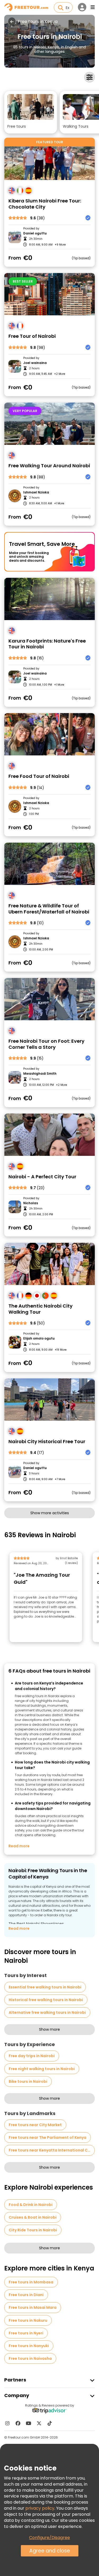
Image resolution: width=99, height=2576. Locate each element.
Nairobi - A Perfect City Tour (42, 1177)
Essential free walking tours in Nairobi (45, 1987)
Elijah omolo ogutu (39, 1338)
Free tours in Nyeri (26, 2333)
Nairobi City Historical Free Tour (47, 1442)
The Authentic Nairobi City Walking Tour (41, 1309)
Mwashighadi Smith (40, 1074)
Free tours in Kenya (38, 22)
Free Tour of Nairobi (32, 336)
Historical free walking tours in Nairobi (46, 2000)
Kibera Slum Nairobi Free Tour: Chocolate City (45, 204)
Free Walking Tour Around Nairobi (49, 466)
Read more (19, 1846)
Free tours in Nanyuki (29, 2346)
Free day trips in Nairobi (32, 2056)
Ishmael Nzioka (36, 492)
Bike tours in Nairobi (28, 2081)
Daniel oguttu (35, 233)
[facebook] (18, 2423)
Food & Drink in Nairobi (31, 2205)
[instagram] (7, 2423)
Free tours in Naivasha (30, 2358)
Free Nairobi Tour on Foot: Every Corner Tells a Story (46, 1044)
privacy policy (40, 2508)
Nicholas (31, 1203)
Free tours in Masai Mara (33, 2307)
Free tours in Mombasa (31, 2282)
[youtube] (29, 2423)
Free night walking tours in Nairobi (42, 2069)
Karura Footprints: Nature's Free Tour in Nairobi (47, 644)
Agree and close (50, 2551)
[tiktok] (50, 2423)
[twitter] (39, 2423)
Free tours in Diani (26, 2295)
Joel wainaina (35, 363)
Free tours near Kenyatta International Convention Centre (52, 2150)
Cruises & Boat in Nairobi (33, 2217)
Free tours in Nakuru (28, 2320)
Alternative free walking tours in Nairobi (47, 2012)
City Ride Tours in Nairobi (33, 2230)
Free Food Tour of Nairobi (39, 776)
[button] (31, 112)
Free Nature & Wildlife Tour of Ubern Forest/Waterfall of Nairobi (49, 909)
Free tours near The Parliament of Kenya (48, 2138)
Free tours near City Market (35, 2125)
